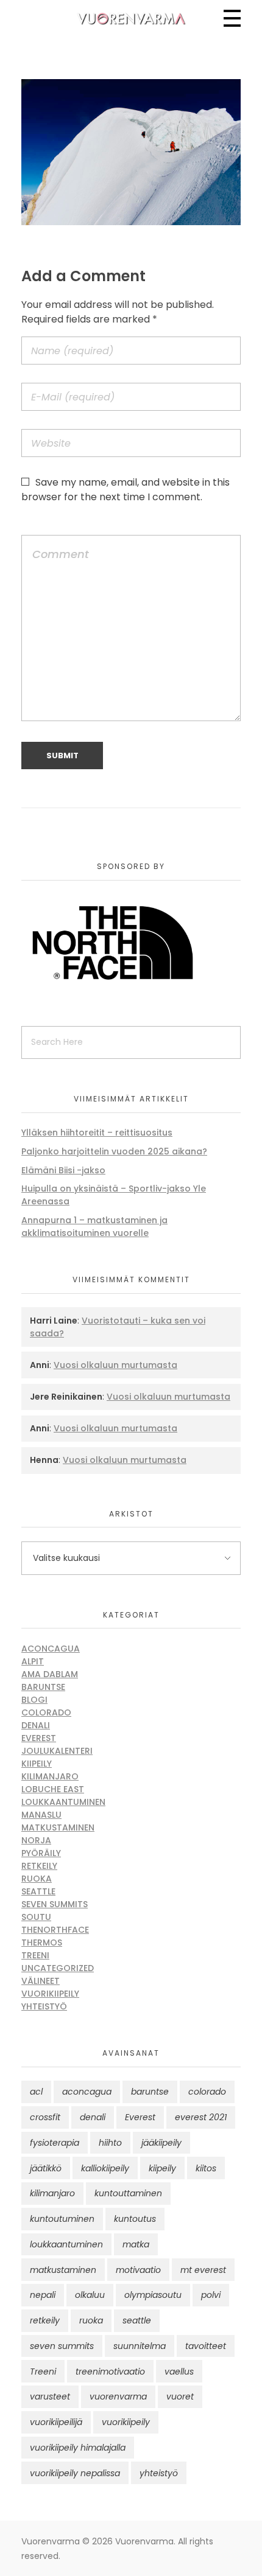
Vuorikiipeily (50, 1994)
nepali (43, 2295)
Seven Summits (55, 1904)
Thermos (42, 1942)
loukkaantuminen (66, 2244)
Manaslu (41, 1815)
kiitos (206, 2168)
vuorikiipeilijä (56, 2422)
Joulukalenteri (57, 1751)
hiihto (110, 2143)
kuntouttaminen (128, 2193)
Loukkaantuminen (63, 1802)
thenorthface (55, 1930)
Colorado (46, 1712)
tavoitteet (206, 2346)
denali (93, 2117)
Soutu (36, 1917)
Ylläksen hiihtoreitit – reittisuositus (97, 1133)
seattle (137, 2320)
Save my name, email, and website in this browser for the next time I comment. (126, 490)
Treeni (35, 1955)
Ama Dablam (50, 1674)
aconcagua (87, 2092)
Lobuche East (53, 1789)
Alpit (33, 1661)
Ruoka (37, 1879)
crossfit (45, 2117)
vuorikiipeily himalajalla (78, 2448)
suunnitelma (140, 2346)
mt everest (203, 2270)
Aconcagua (51, 1649)
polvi (211, 2295)
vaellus (179, 2372)
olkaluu (90, 2295)
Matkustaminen (58, 1827)
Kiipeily (37, 1764)
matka (136, 2244)
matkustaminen (63, 2270)
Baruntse (43, 1687)
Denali (36, 1725)
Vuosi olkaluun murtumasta (115, 1365)
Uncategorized (58, 1968)
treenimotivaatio (110, 2372)
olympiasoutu (153, 2295)
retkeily (45, 2320)
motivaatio (138, 2270)
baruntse (150, 2092)
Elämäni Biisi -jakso (63, 1170)
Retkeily (39, 1866)
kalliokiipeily (105, 2168)
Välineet (41, 1981)
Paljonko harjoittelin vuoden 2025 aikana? (114, 1151)
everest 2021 (201, 2117)
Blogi (34, 1700)
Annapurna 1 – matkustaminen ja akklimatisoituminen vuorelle (94, 1227)
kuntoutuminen (62, 2219)
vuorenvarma (118, 2396)
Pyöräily (41, 1853)
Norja (36, 1840)
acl (36, 2092)
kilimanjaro (52, 2193)
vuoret (180, 2396)
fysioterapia (55, 2143)
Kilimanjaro (50, 1776)
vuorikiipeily (126, 2422)
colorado (207, 2092)
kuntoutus (135, 2219)
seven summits (62, 2346)
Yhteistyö (44, 2006)
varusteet (50, 2396)
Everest (39, 1738)
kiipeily (162, 2168)
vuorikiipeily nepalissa (75, 2473)
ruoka (91, 2320)
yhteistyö (159, 2473)
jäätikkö (46, 2168)
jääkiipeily (161, 2143)
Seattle (38, 1891)
